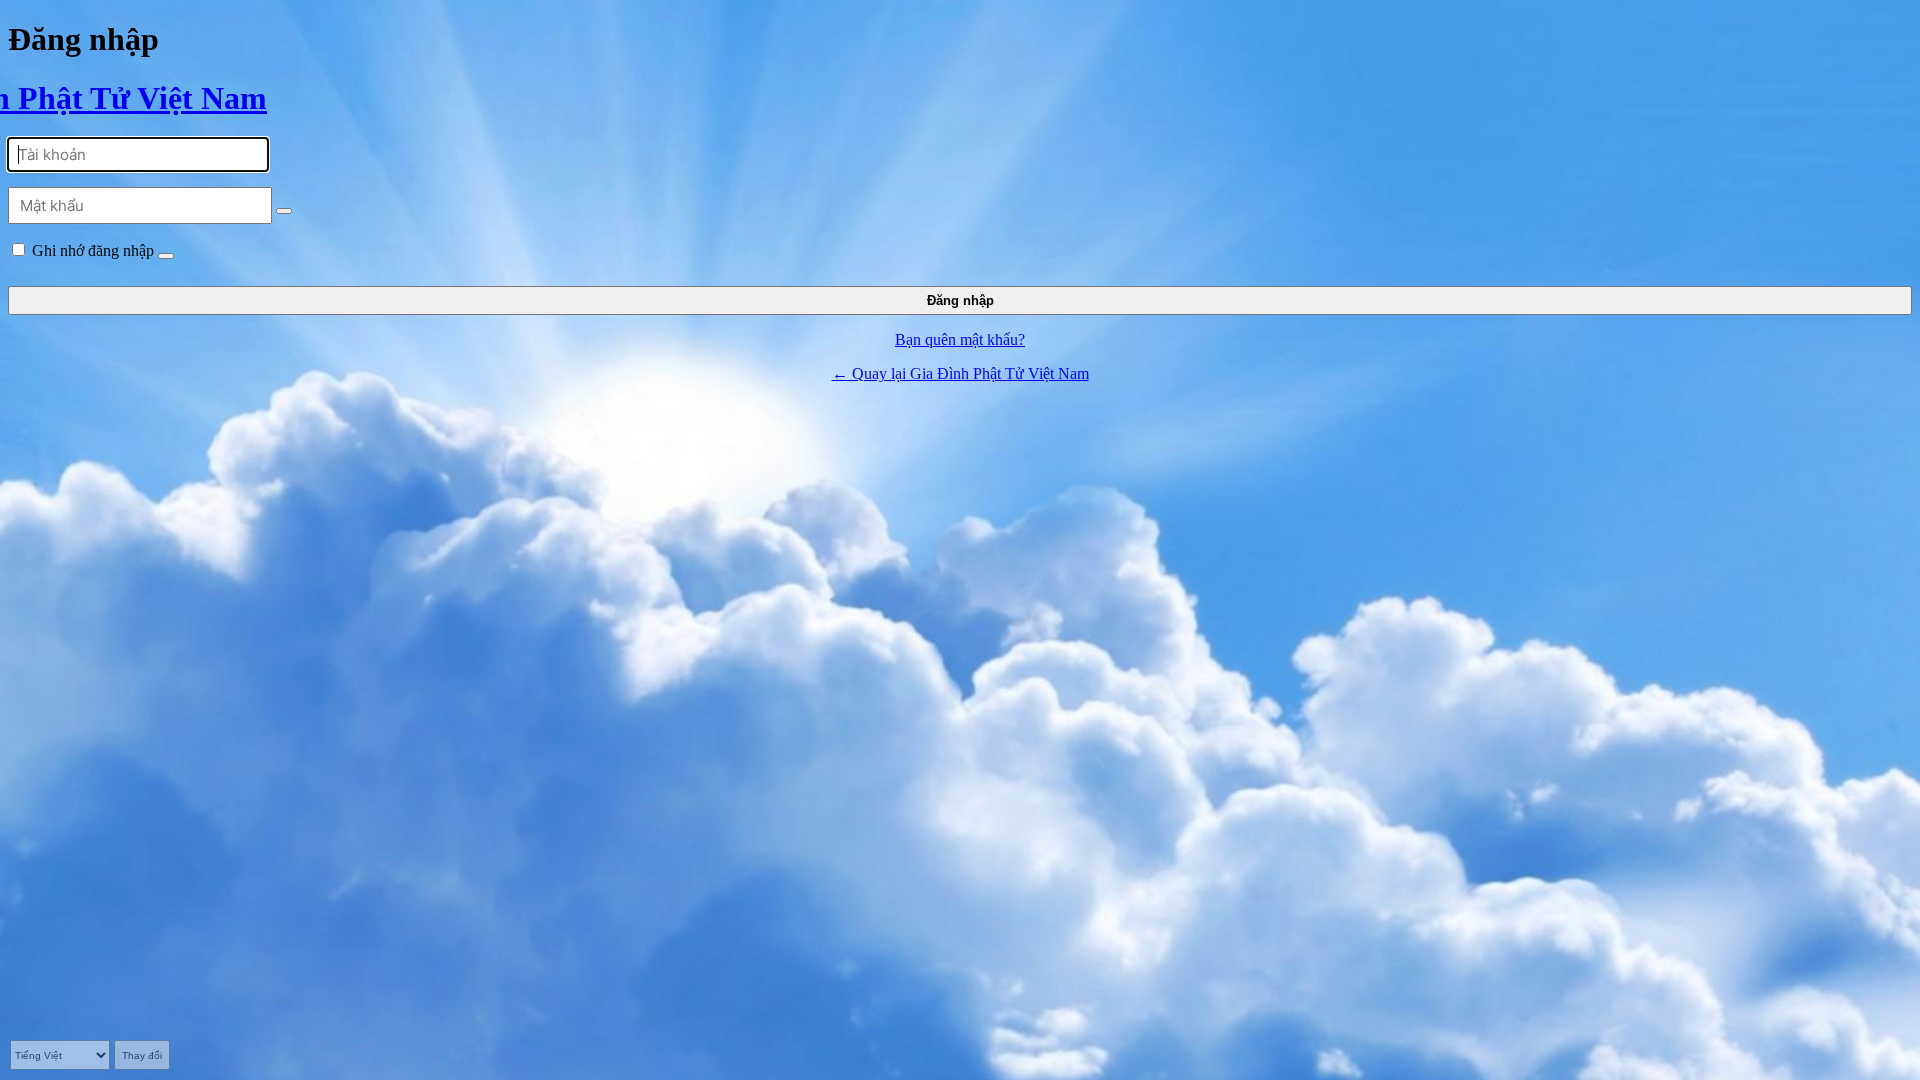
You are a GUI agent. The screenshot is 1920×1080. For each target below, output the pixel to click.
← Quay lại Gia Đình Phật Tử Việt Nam (960, 373)
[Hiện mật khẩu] (284, 211)
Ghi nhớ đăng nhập (93, 250)
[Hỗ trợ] (166, 256)
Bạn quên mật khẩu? (960, 339)
